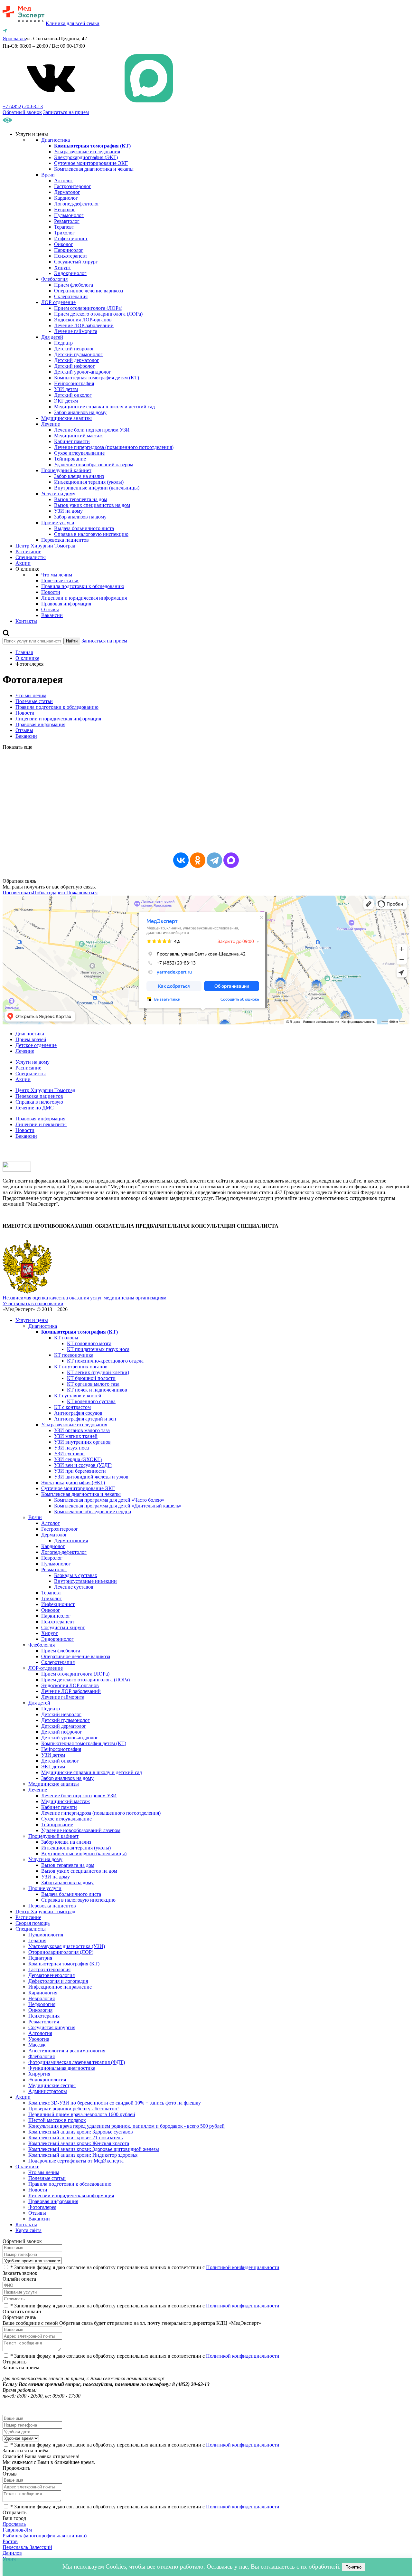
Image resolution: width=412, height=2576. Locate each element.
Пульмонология (46, 1935)
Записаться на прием (66, 112)
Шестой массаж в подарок (57, 2120)
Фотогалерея (42, 2207)
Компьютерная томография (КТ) (64, 1964)
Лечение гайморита (76, 331)
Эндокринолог (70, 273)
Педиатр (63, 343)
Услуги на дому (58, 494)
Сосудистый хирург (76, 262)
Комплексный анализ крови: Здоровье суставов (81, 2132)
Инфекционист (71, 238)
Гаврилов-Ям (17, 2530)
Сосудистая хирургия (52, 2027)
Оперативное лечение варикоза (89, 291)
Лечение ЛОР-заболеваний (84, 325)
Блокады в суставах (76, 1575)
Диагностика (56, 140)
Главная (24, 652)
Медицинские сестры (52, 2085)
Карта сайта (28, 2230)
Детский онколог (73, 395)
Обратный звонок (22, 112)
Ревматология (44, 2022)
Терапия (37, 1940)
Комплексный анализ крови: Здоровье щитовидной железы (94, 2149)
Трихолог (64, 233)
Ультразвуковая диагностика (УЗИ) (67, 1946)
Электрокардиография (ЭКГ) (86, 157)
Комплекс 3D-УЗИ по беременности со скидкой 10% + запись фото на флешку (115, 2103)
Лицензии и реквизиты (41, 1124)
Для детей (52, 337)
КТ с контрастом (72, 1407)
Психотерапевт (71, 256)
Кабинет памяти (72, 441)
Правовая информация (66, 604)
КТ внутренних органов (81, 1367)
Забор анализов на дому (80, 412)
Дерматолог (67, 192)
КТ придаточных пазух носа (98, 1349)
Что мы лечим (57, 575)
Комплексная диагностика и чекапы (94, 169)
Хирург (62, 267)
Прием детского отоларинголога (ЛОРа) (98, 314)
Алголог (63, 181)
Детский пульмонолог (78, 354)
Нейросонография (74, 383)
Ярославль (14, 2524)
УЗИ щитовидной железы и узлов (91, 1477)
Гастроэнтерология (49, 1969)
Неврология (42, 1998)
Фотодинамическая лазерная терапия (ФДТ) (77, 2062)
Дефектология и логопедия (58, 1981)
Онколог (64, 244)
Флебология (54, 279)
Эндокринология (47, 2080)
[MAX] (231, 860)
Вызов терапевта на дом (81, 499)
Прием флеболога (74, 285)
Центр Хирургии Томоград (45, 546)
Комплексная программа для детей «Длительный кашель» (118, 1506)
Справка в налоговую (39, 1102)
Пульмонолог (69, 215)
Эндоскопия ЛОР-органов (83, 320)
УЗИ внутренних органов (82, 1442)
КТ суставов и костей (78, 1396)
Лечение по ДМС (35, 1108)
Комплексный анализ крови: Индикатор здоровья (83, 2155)
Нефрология (42, 2004)
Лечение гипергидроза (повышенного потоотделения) (114, 447)
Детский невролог (74, 349)
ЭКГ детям (66, 401)
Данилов (12, 2553)
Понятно (353, 2567)
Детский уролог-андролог (83, 372)
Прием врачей (31, 1039)
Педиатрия (40, 1958)
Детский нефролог (75, 366)
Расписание (28, 551)
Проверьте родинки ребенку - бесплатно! (74, 2109)
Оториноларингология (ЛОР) (61, 1952)
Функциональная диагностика (62, 2068)
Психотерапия (44, 2016)
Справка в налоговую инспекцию (91, 534)
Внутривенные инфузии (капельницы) (97, 488)
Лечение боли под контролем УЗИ (92, 430)
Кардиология (43, 1993)
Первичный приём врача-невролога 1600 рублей (82, 2114)
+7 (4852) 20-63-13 (23, 106)
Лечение (51, 424)
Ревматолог (67, 221)
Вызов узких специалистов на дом (92, 505)
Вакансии (52, 615)
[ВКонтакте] (181, 860)
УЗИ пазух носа (71, 1448)
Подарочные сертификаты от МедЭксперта (76, 2161)
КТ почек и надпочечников (97, 1390)
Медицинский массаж (78, 436)
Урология (39, 2039)
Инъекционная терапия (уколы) (89, 482)
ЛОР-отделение (58, 302)
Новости (51, 592)
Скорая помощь (33, 1923)
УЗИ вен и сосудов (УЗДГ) (83, 1465)
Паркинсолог (69, 250)
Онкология (40, 2010)
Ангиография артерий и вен (85, 1419)
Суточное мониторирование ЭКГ (91, 163)
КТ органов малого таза (93, 1384)
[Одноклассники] (198, 860)
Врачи (48, 175)
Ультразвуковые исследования (87, 152)
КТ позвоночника (74, 1355)
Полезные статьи (60, 580)
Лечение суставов (74, 1587)
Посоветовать (18, 893)
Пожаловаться (82, 893)
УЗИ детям (66, 389)
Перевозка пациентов (65, 540)
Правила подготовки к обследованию (83, 586)
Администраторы (48, 2091)
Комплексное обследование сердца (93, 1511)
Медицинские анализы (66, 418)
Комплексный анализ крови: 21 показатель (75, 2138)
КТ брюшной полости (91, 1378)
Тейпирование (70, 459)
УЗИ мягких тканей (76, 1436)
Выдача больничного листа (84, 528)
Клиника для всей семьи (73, 23)
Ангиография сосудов (78, 1413)
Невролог (65, 209)
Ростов (10, 2541)
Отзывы (50, 609)
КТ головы (66, 1338)
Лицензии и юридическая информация (84, 598)
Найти (72, 641)
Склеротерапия (71, 296)
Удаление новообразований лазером (94, 465)
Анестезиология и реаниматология (67, 2051)
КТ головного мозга (89, 1343)
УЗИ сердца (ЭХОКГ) (78, 1459)
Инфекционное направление (60, 1987)
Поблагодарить (50, 893)
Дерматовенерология (51, 1975)
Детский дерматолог (77, 360)
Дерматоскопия (71, 1540)
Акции (23, 563)
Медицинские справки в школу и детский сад (104, 407)
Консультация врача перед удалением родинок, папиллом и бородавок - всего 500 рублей (126, 2126)
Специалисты (31, 557)
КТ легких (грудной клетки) (98, 1372)
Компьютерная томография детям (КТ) (97, 378)
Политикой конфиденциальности (243, 2267)
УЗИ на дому (68, 511)
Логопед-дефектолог (77, 204)
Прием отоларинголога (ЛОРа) (88, 308)
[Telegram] (214, 860)
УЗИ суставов (69, 1454)
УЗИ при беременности (80, 1471)
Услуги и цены (32, 1320)
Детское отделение (36, 1045)
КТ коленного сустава (91, 1401)
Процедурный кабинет (66, 470)
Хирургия (39, 2074)
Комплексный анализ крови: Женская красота (79, 2143)
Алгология (40, 2033)
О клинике (27, 658)
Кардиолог (66, 198)
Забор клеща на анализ (79, 476)
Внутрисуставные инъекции (85, 1581)
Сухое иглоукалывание (79, 453)
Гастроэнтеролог (73, 186)
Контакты (26, 621)
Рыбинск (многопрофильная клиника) (45, 2536)
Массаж (37, 2045)
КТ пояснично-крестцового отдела (105, 1361)
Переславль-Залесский (27, 2547)
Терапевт (64, 227)
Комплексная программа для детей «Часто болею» (109, 1500)
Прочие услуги (58, 523)
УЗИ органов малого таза (82, 1430)
